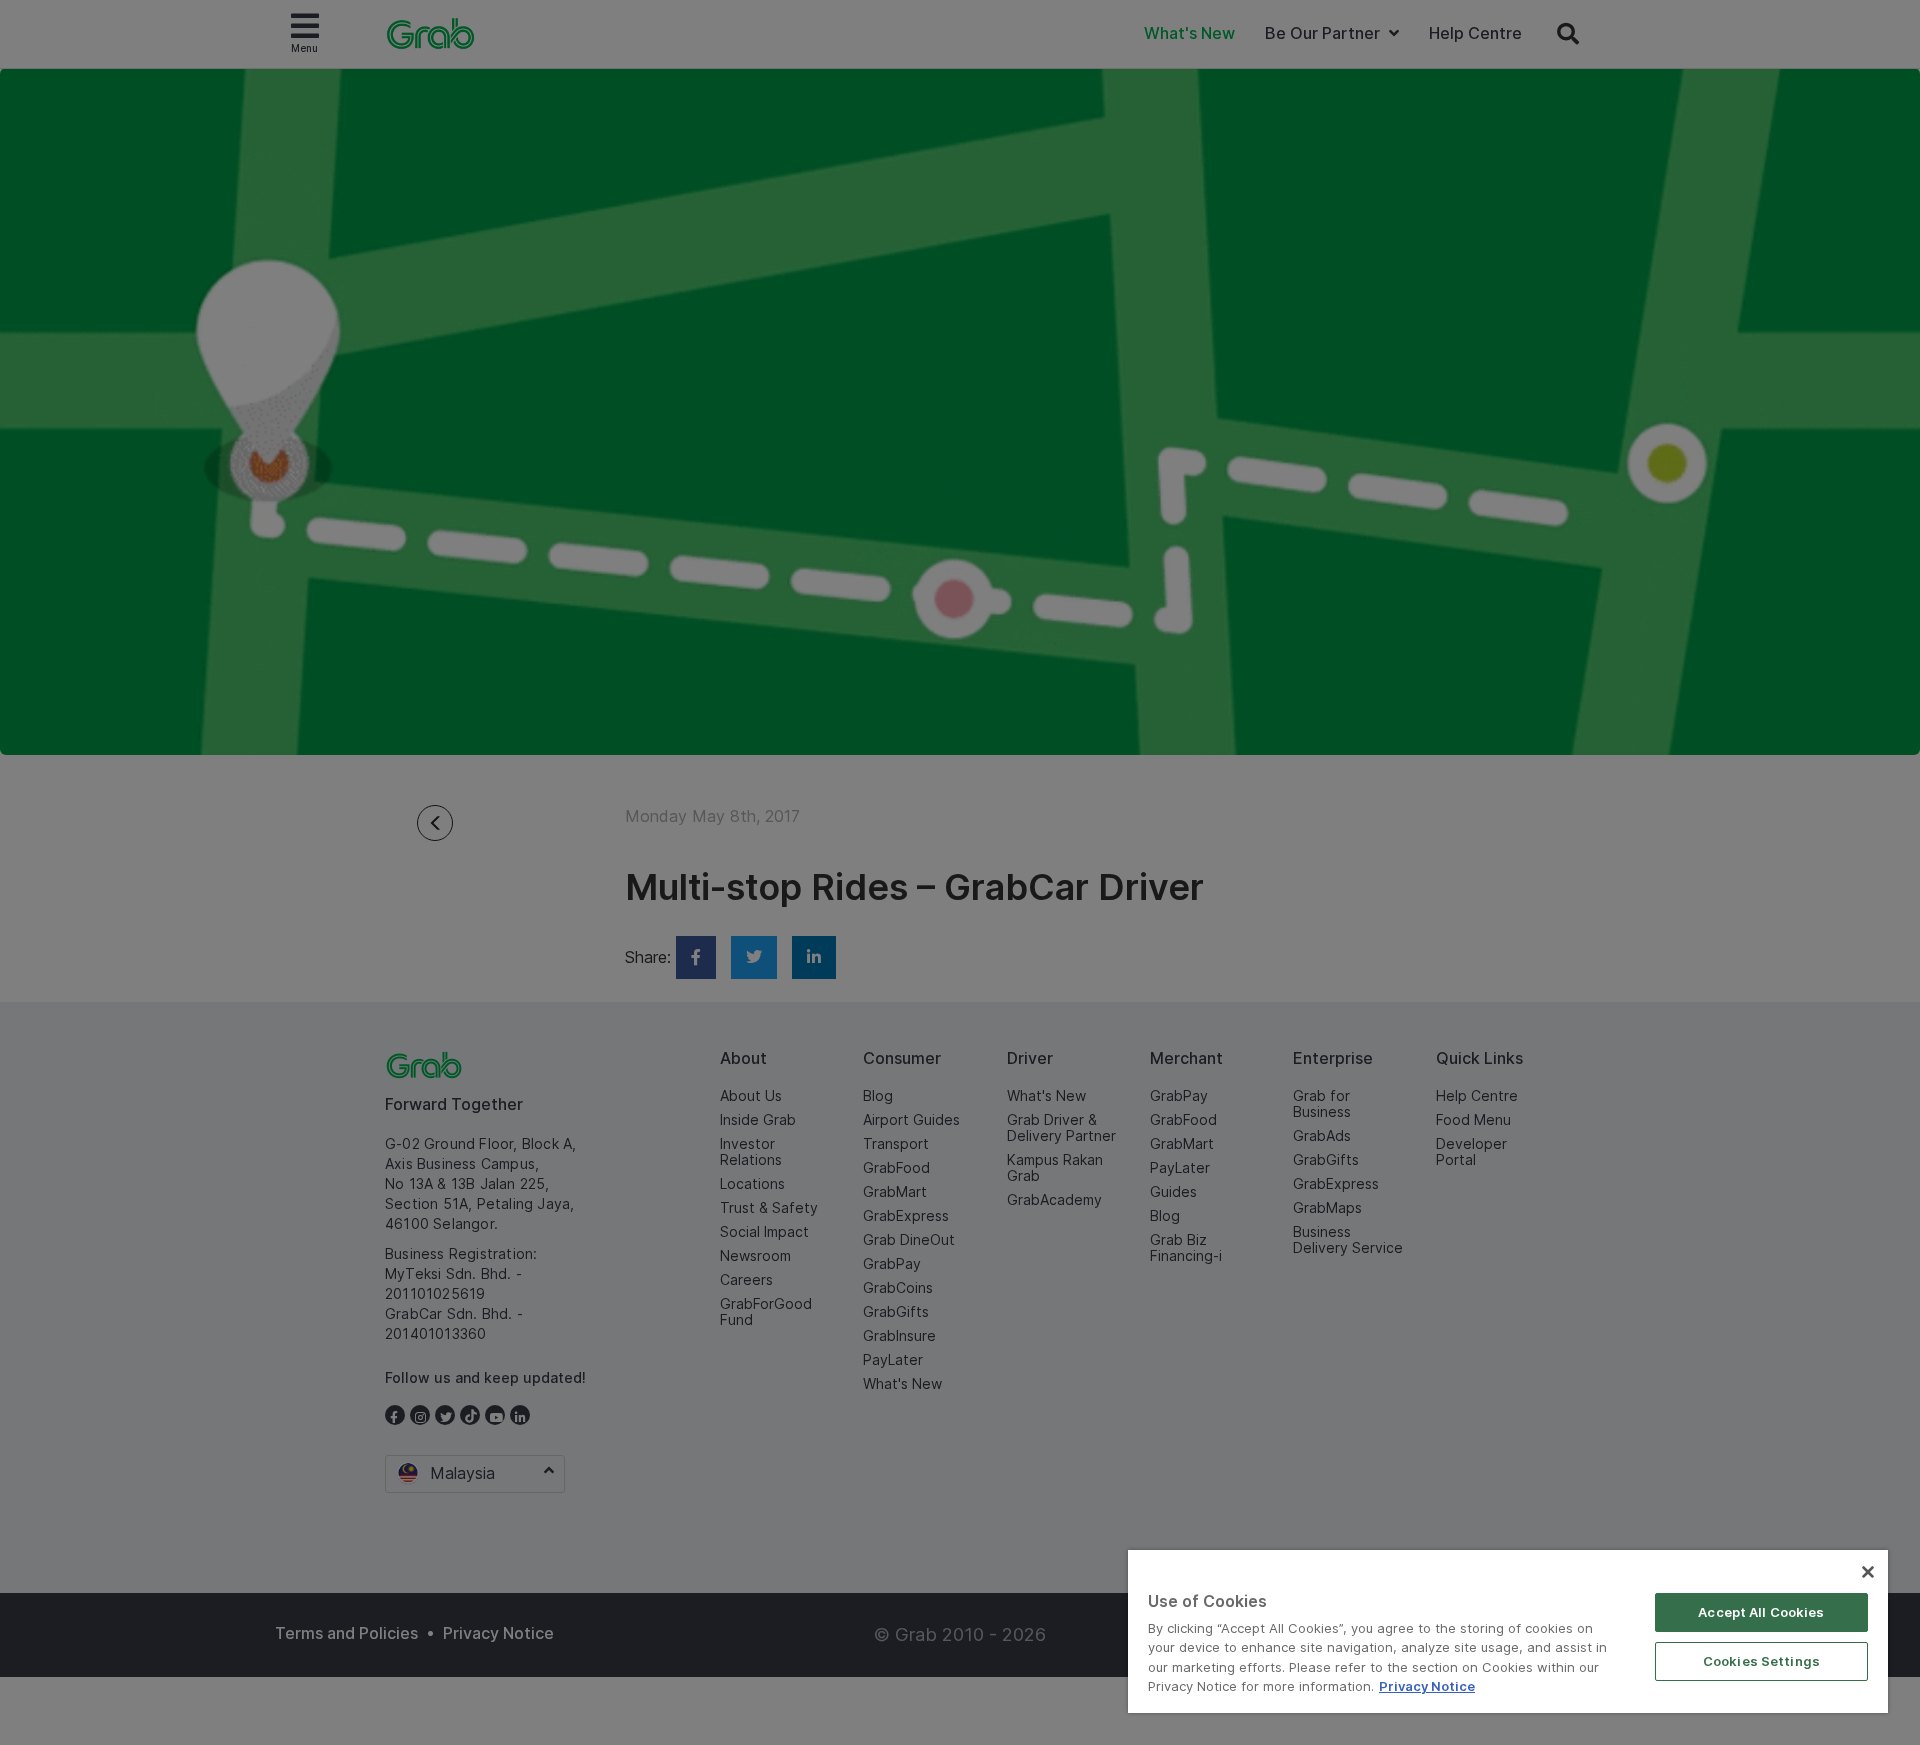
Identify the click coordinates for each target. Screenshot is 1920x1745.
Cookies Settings (1761, 1661)
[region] (1508, 1631)
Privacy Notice (1427, 1686)
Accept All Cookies (1761, 1612)
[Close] (1868, 1572)
